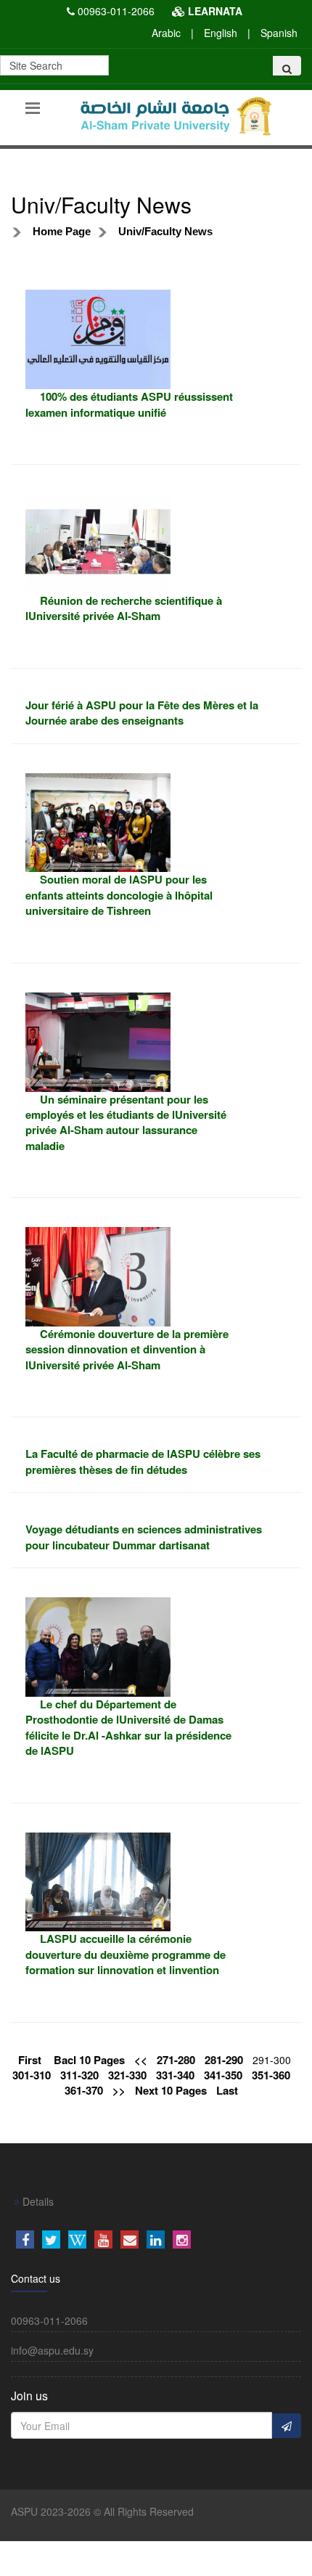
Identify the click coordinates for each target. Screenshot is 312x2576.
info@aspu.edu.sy (52, 2350)
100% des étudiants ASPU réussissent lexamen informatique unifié (129, 404)
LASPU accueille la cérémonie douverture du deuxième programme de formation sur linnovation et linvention (126, 1954)
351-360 (271, 2075)
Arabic (166, 33)
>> (119, 2091)
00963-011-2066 (116, 11)
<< (141, 2060)
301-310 (32, 2075)
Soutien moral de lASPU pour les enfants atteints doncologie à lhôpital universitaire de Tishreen (119, 895)
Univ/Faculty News (165, 231)
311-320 (79, 2075)
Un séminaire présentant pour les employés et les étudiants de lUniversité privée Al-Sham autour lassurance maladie (126, 1122)
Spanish (279, 33)
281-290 (224, 2060)
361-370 (84, 2091)
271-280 (176, 2060)
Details (37, 2201)
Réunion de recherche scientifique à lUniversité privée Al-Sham (124, 608)
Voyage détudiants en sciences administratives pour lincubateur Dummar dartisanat (144, 1537)
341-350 (223, 2075)
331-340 (175, 2075)
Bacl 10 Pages (89, 2060)
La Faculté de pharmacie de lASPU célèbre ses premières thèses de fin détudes (143, 1461)
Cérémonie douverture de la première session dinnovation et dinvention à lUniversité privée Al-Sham (127, 1349)
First (30, 2060)
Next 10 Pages (171, 2091)
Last (227, 2091)
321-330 (127, 2075)
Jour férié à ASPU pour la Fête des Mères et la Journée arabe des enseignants (142, 713)
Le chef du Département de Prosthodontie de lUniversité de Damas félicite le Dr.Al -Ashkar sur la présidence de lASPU (128, 1727)
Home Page (62, 231)
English (221, 33)
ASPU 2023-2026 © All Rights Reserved (102, 2511)
